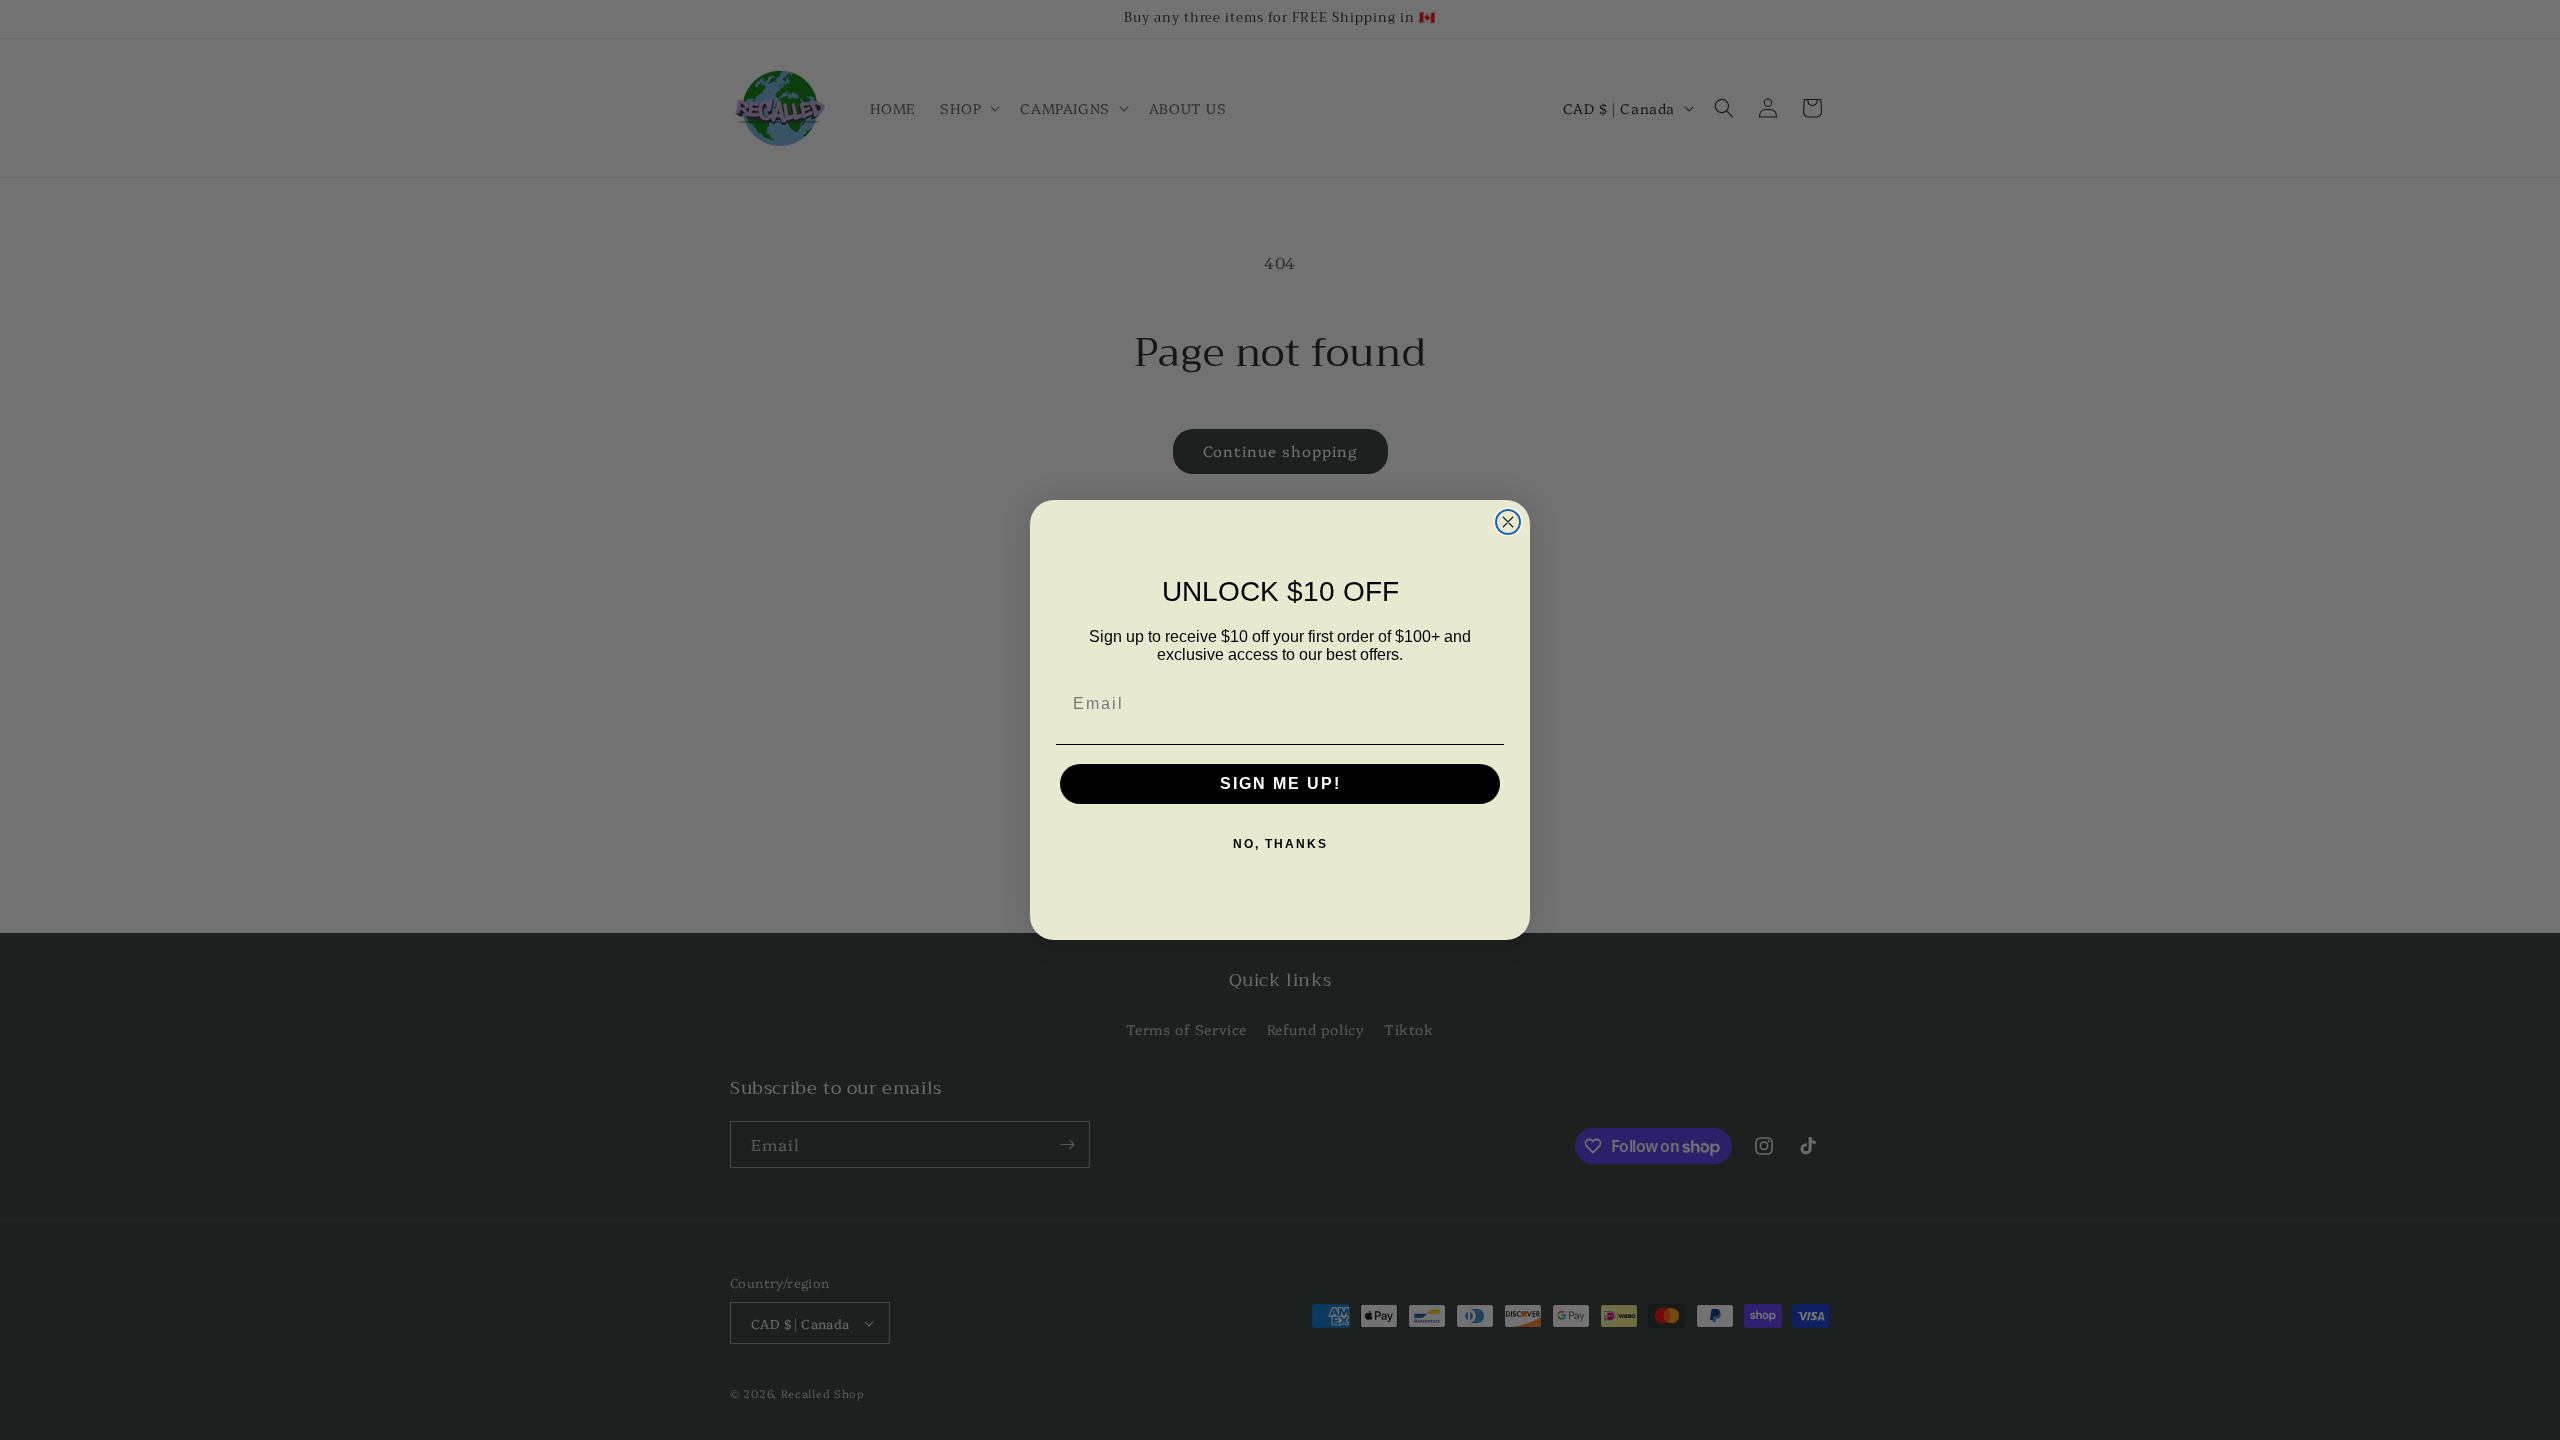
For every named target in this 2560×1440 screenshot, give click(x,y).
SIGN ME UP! (1280, 783)
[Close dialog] (1508, 522)
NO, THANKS (1280, 844)
